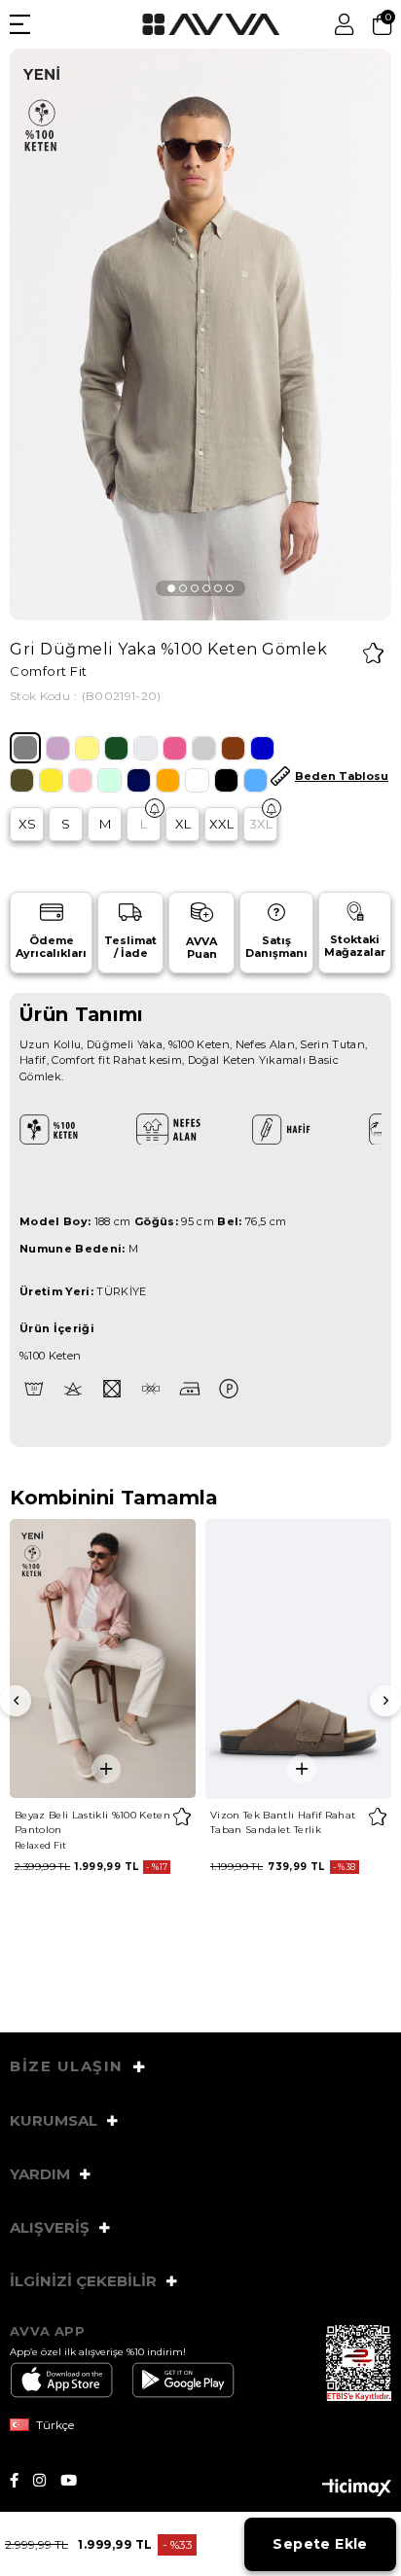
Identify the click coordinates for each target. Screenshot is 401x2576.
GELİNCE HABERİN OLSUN (155, 808)
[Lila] (58, 748)
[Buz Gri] (204, 748)
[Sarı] (51, 780)
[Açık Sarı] (87, 748)
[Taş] (146, 748)
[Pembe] (80, 780)
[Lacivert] (139, 780)
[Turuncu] (168, 780)
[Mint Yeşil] (109, 780)
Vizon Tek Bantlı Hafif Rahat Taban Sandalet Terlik (283, 1822)
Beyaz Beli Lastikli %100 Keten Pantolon (92, 1822)
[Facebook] (21, 2480)
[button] (171, 588)
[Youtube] (76, 2480)
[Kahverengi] (233, 748)
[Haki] (22, 780)
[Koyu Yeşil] (116, 748)
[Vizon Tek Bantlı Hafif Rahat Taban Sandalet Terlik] (298, 1659)
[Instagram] (47, 2480)
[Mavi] (255, 780)
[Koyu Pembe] (175, 748)
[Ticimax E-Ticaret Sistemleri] (357, 2489)
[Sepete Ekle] (106, 1769)
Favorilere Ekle (182, 1817)
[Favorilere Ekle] (373, 653)
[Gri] (25, 748)
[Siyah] (226, 780)
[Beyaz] (197, 780)
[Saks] (262, 748)
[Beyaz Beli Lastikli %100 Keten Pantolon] (103, 1659)
